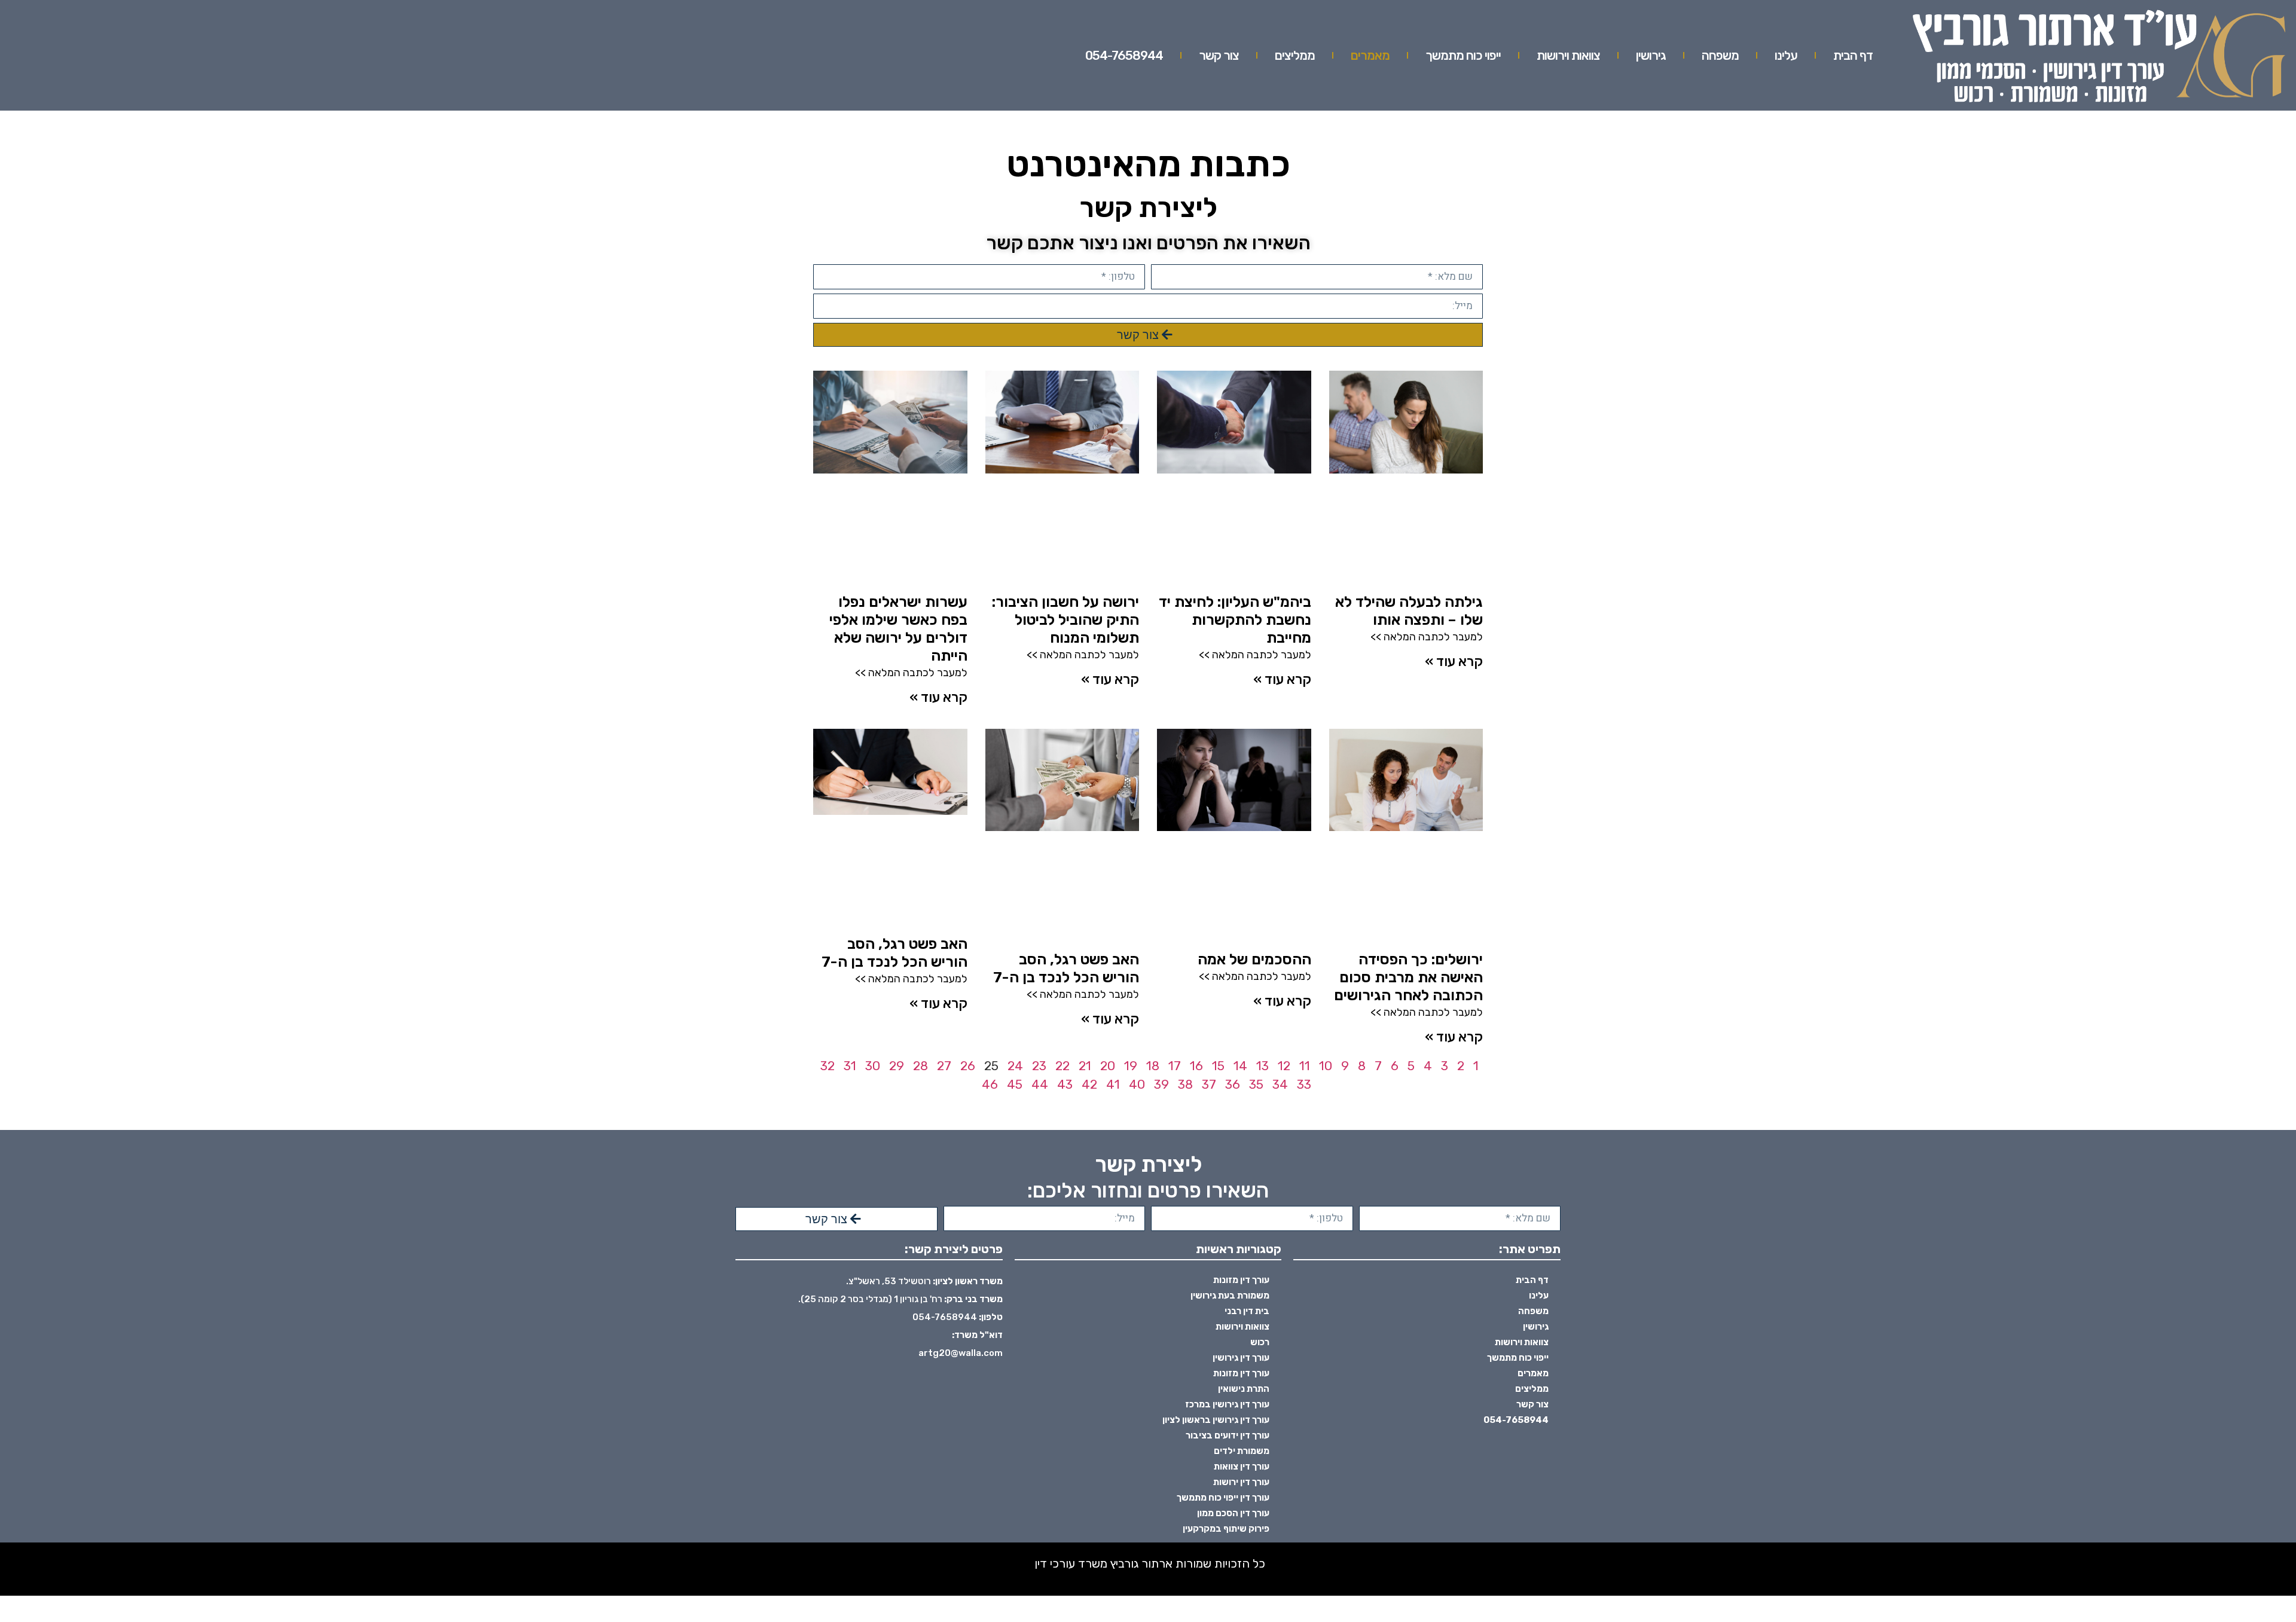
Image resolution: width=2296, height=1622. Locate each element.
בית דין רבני (1247, 1311)
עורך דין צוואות (1242, 1467)
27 (944, 1066)
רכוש (1260, 1342)
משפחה (1720, 55)
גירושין (1651, 55)
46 (990, 1084)
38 (1185, 1084)
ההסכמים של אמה (1254, 959)
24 (1015, 1066)
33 (1304, 1084)
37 (1209, 1084)
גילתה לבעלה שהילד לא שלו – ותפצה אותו (1409, 611)
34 (1280, 1084)
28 (920, 1066)
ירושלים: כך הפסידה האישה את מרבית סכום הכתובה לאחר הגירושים (1408, 977)
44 (1040, 1084)
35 (1256, 1084)
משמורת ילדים (1242, 1451)
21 (1085, 1066)
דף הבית (1853, 55)
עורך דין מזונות (1241, 1280)
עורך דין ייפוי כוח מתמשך (1223, 1498)
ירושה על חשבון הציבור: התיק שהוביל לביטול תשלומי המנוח (1065, 620)
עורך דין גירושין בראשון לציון (1216, 1420)
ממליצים (1295, 55)
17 (1175, 1066)
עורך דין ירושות (1241, 1482)
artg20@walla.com (961, 1353)
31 (850, 1066)
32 (828, 1066)
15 (1218, 1066)
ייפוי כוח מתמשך (1463, 55)
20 (1108, 1066)
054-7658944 (1124, 55)
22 (1062, 1066)
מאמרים (1370, 55)
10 (1326, 1066)
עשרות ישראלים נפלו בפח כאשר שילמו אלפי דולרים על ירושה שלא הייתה (898, 629)
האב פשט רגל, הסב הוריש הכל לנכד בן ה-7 (1066, 968)
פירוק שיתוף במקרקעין (1226, 1529)
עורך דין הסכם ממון (1233, 1513)
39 (1161, 1084)
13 (1263, 1066)
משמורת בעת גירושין (1230, 1296)
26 (968, 1066)
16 (1196, 1066)
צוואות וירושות (1568, 55)
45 (1015, 1084)
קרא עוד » (1454, 661)
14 (1240, 1066)
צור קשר (1219, 55)
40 (1137, 1084)
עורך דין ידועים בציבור (1228, 1435)
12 (1284, 1066)
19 (1131, 1066)
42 (1089, 1084)
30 (873, 1066)
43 (1065, 1084)
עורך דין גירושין (1241, 1358)
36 (1233, 1084)
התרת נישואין (1244, 1389)
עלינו (1786, 55)
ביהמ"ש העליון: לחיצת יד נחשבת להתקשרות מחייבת (1235, 620)
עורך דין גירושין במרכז (1227, 1404)
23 (1039, 1066)
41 (1113, 1084)
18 (1153, 1066)
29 (897, 1066)
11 (1305, 1066)
